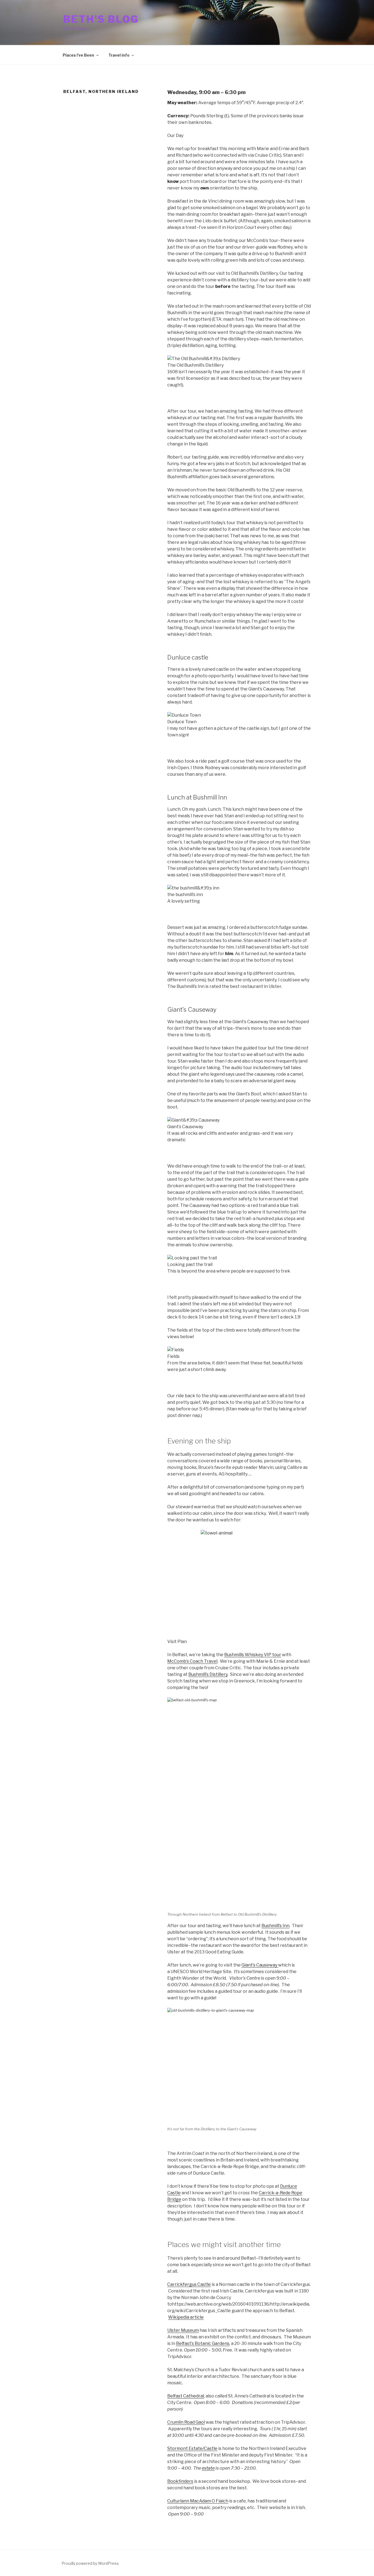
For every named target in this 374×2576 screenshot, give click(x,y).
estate (208, 2468)
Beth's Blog (101, 19)
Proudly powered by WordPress (90, 2563)
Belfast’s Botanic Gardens (203, 2343)
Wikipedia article (186, 2317)
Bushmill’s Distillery (208, 1674)
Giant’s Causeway (260, 1965)
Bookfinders (180, 2481)
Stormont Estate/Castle (192, 2448)
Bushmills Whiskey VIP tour (253, 1655)
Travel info (119, 55)
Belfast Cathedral (186, 2396)
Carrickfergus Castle (189, 2284)
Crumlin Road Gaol (186, 2422)
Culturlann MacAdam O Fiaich (198, 2501)
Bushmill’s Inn (275, 1926)
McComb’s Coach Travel (192, 1661)
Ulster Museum (183, 2330)
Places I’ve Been (78, 55)
